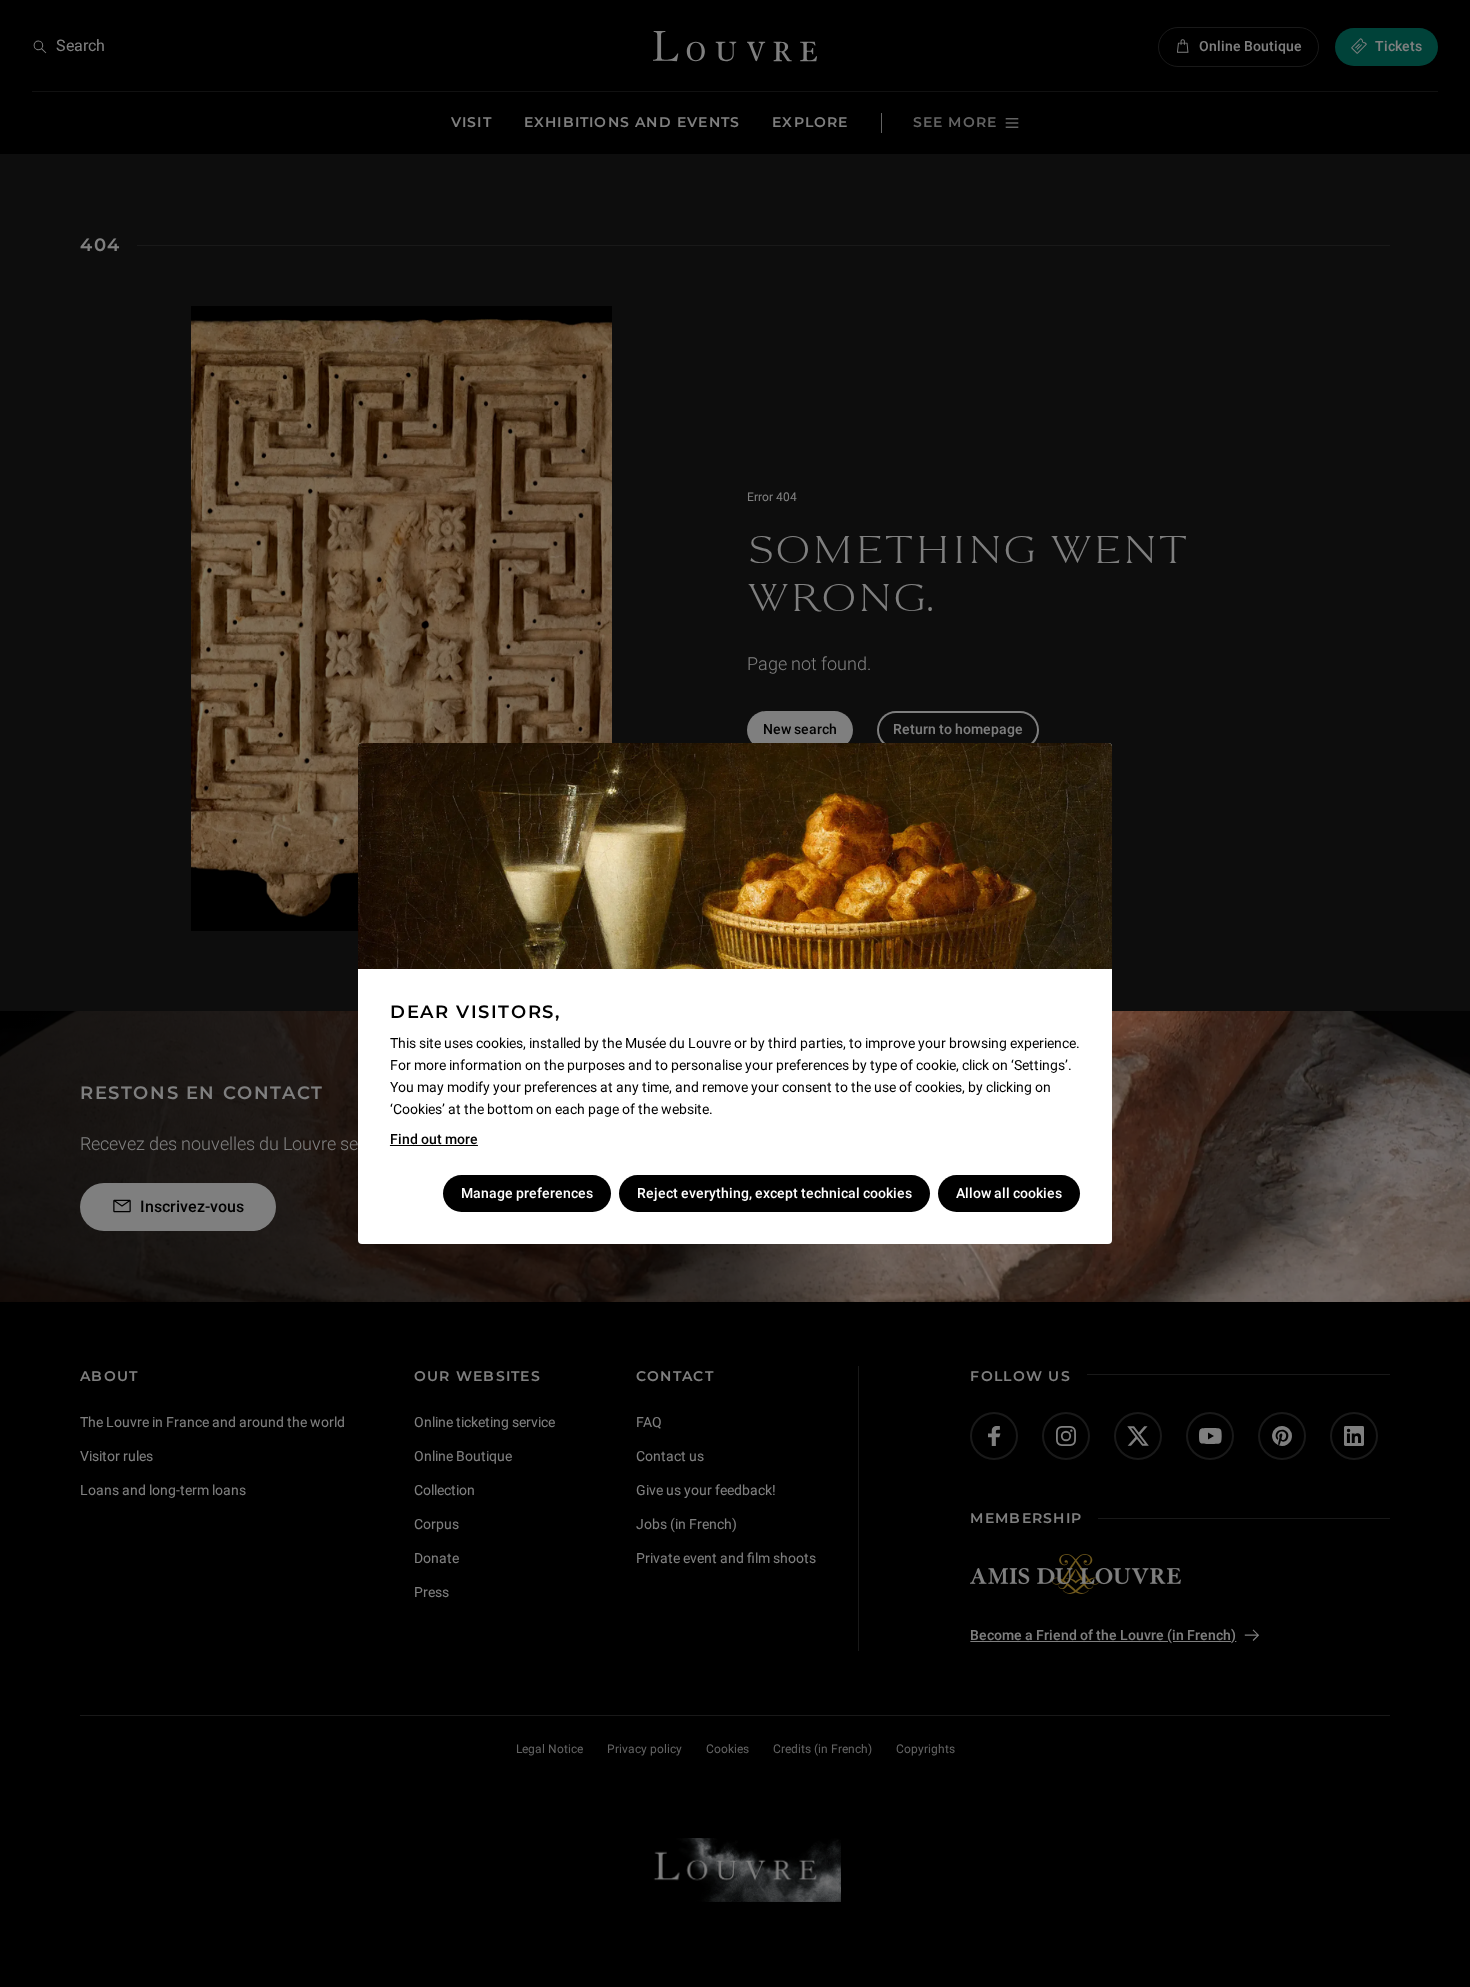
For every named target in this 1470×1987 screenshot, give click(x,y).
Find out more (434, 1139)
